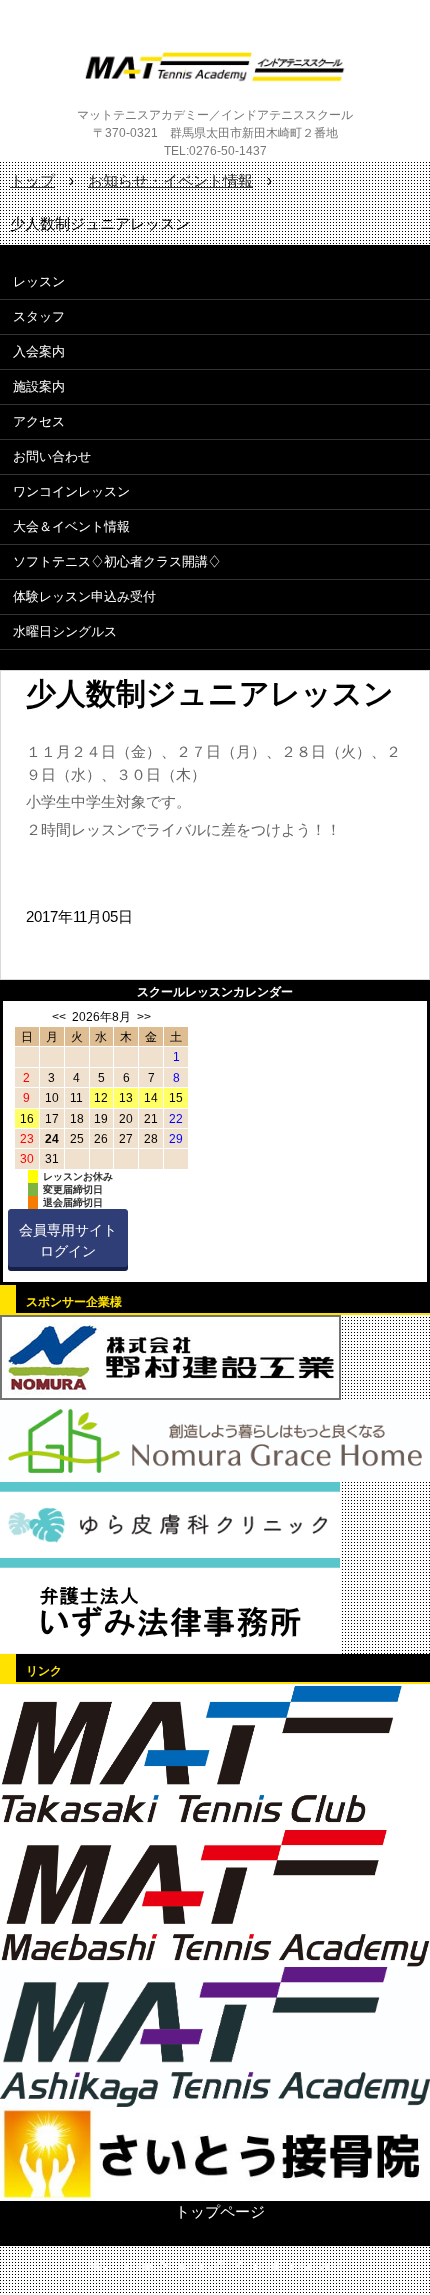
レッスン (39, 281)
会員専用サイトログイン (68, 1240)
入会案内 (39, 351)
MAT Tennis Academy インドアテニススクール (215, 67)
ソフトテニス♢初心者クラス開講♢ (117, 561)
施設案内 (39, 386)
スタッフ (39, 316)
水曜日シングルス (65, 631)
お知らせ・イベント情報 (170, 180)
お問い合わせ (52, 456)
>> (144, 1017)
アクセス (39, 421)
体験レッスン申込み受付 (84, 596)
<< (59, 1017)
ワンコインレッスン (71, 491)
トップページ (220, 2211)
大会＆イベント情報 (71, 526)
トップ (32, 180)
